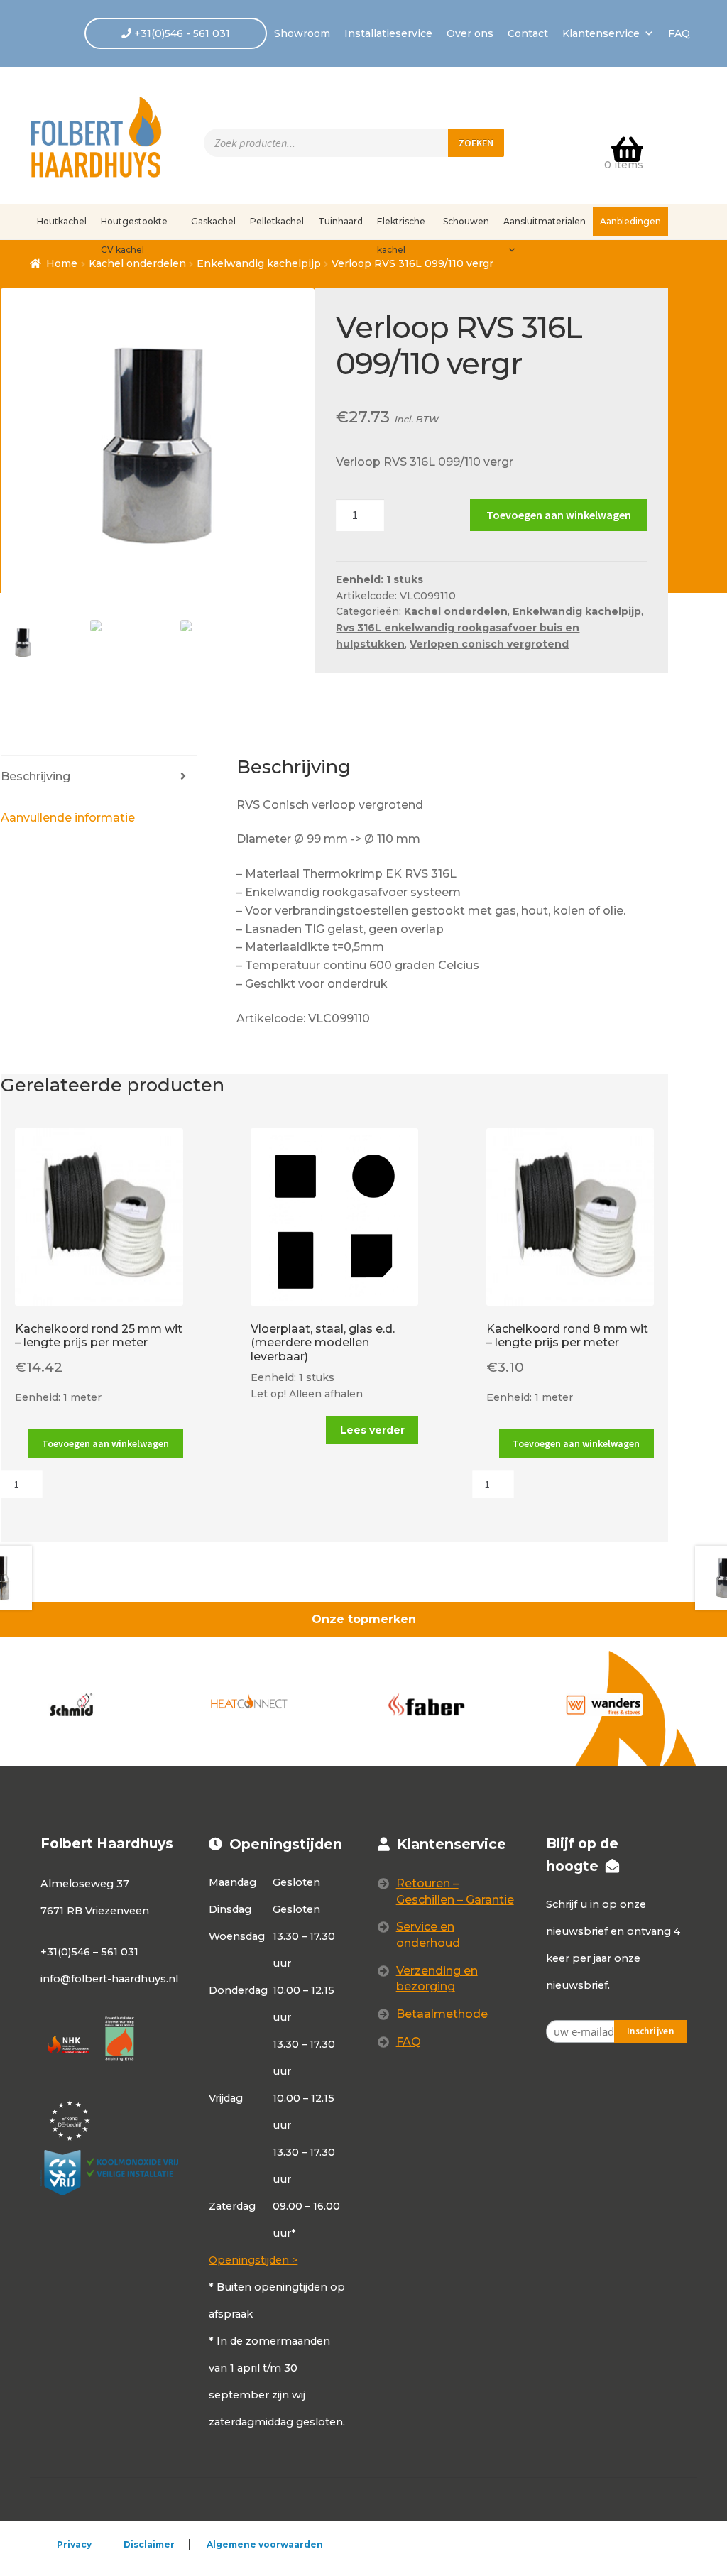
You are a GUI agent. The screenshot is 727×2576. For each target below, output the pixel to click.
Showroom (302, 33)
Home (62, 263)
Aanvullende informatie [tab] (68, 818)
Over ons (470, 33)
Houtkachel (62, 221)
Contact (528, 33)
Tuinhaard (340, 221)
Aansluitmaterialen (545, 221)
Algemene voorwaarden (265, 2544)
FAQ (679, 33)
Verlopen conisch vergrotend (489, 644)
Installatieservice (388, 33)
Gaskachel (213, 221)
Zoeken (476, 143)
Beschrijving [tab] (35, 776)
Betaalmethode (442, 2014)
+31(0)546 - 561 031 (181, 33)
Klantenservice (601, 33)
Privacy (74, 2544)
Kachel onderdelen (456, 611)
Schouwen (466, 221)
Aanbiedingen (630, 221)
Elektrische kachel (401, 226)
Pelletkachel (277, 221)
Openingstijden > (253, 2260)
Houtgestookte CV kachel (134, 226)
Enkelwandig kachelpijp (259, 263)
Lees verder (372, 1430)
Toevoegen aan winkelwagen (559, 515)
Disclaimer (149, 2544)
